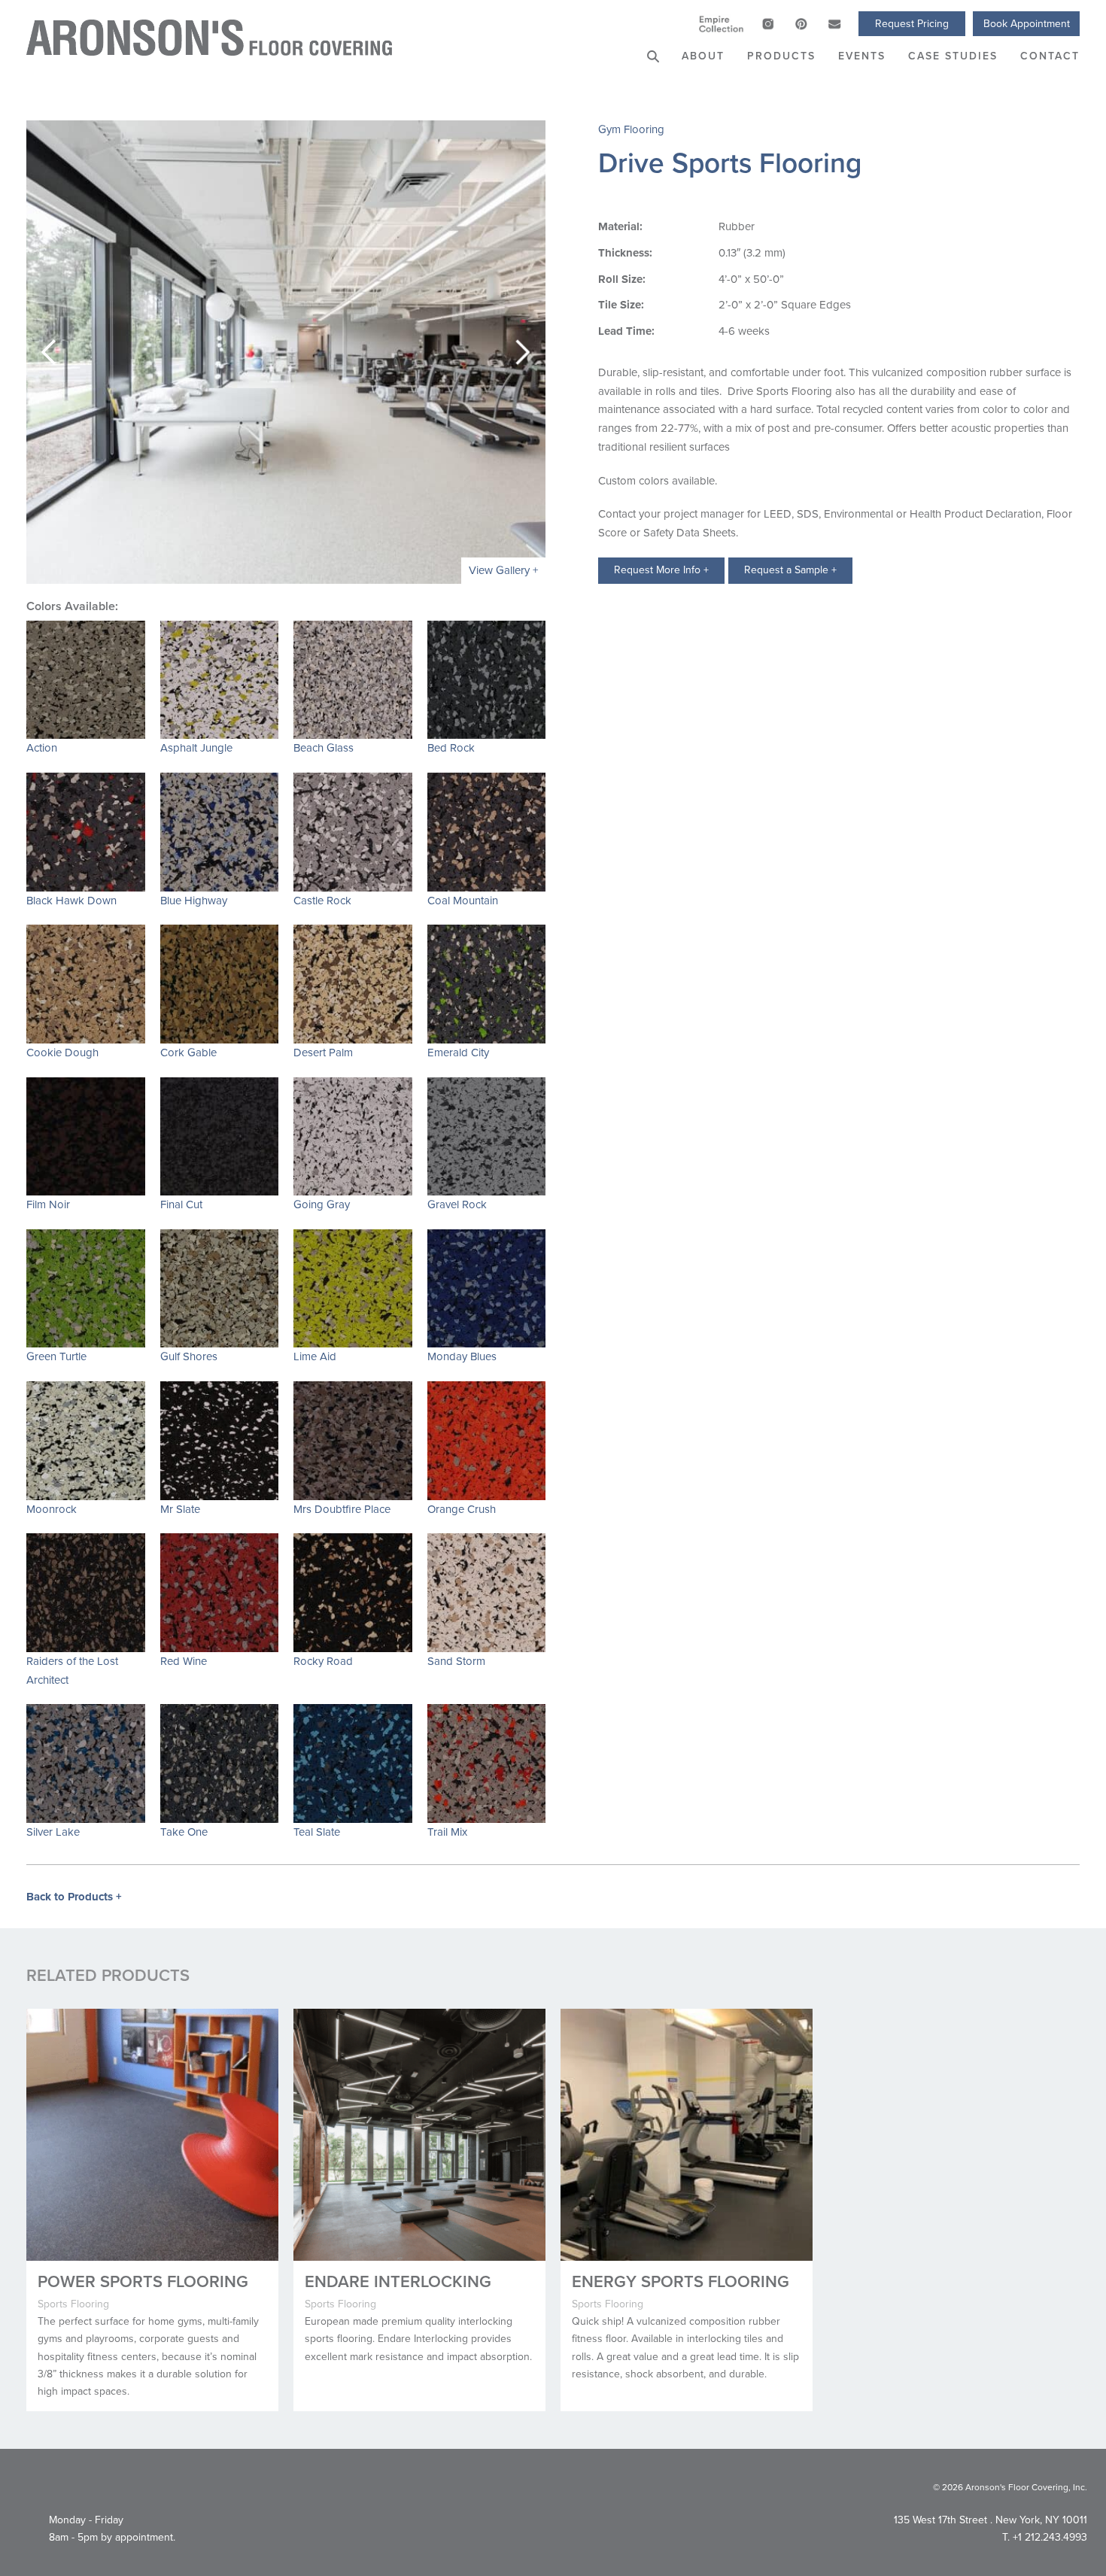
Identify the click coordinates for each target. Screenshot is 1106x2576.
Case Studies (953, 56)
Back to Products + (74, 1897)
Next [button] (523, 352)
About (703, 56)
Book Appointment (1027, 24)
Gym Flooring (631, 129)
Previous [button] (49, 352)
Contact (1050, 56)
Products (781, 56)
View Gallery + (503, 570)
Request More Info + (661, 570)
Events (862, 56)
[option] (286, 352)
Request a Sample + (790, 570)
